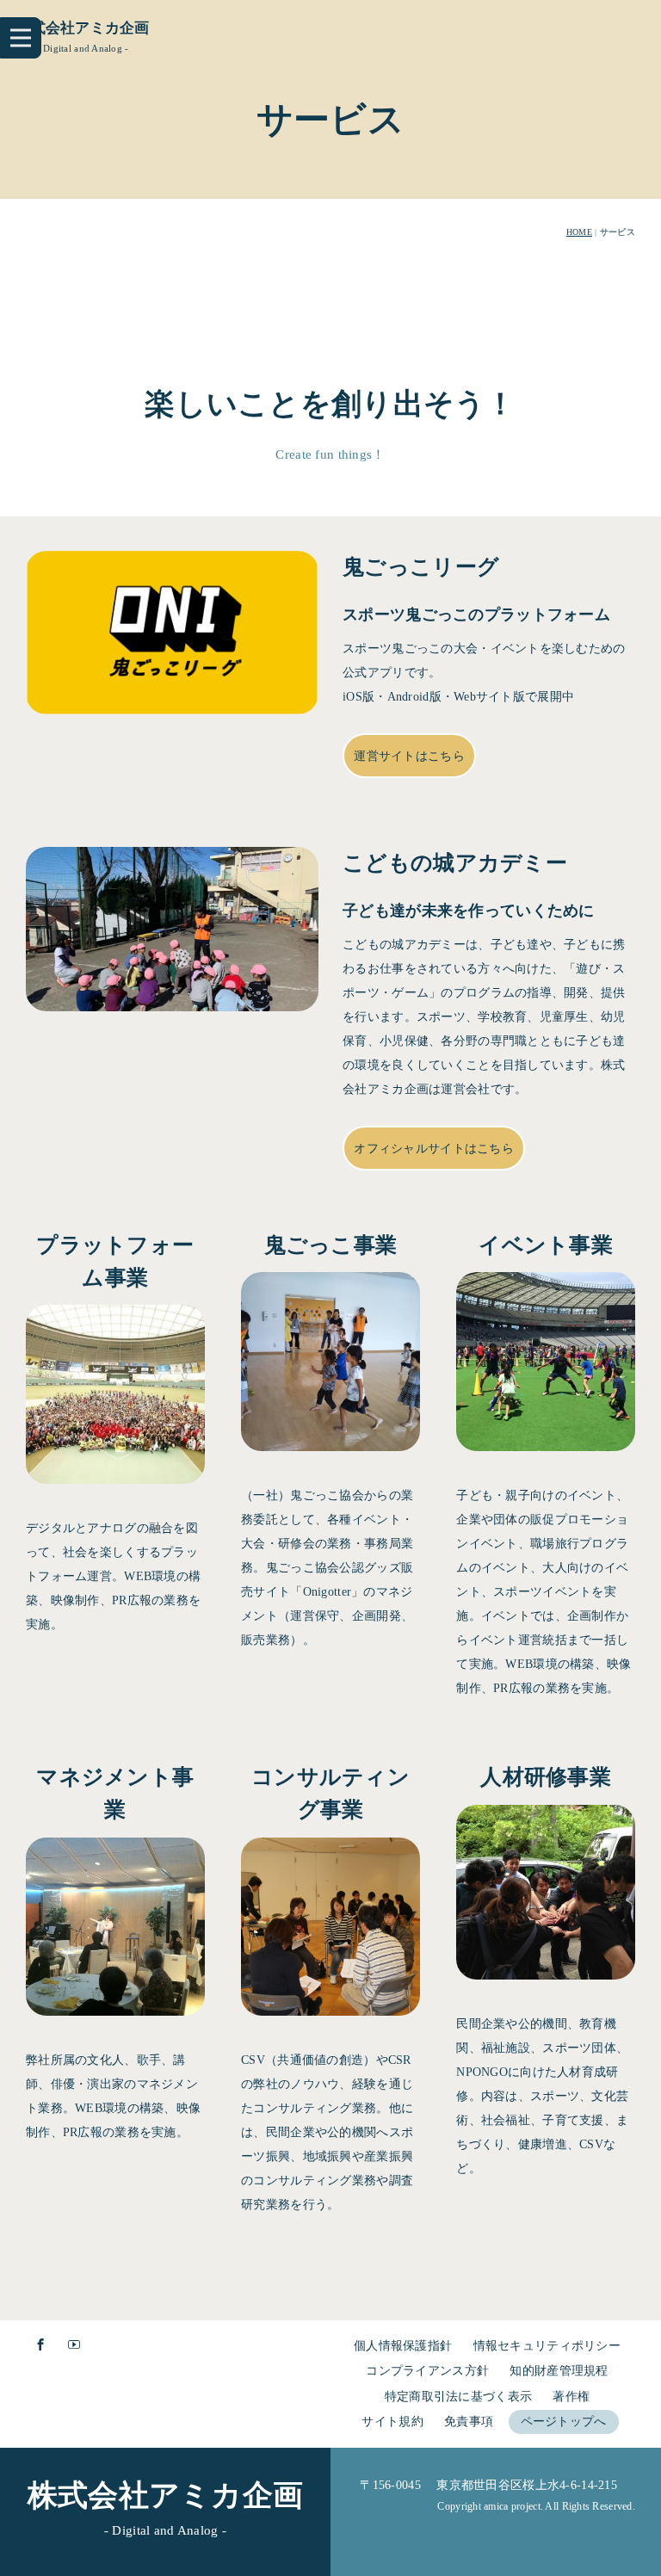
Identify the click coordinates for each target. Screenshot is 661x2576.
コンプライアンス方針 (427, 2371)
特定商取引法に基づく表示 (458, 2397)
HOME (579, 232)
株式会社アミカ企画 (83, 28)
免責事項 (469, 2422)
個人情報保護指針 (403, 2346)
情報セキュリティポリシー (547, 2346)
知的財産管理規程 (559, 2371)
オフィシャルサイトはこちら (434, 1149)
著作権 (571, 2397)
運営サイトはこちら (409, 756)
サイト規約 (392, 2422)
